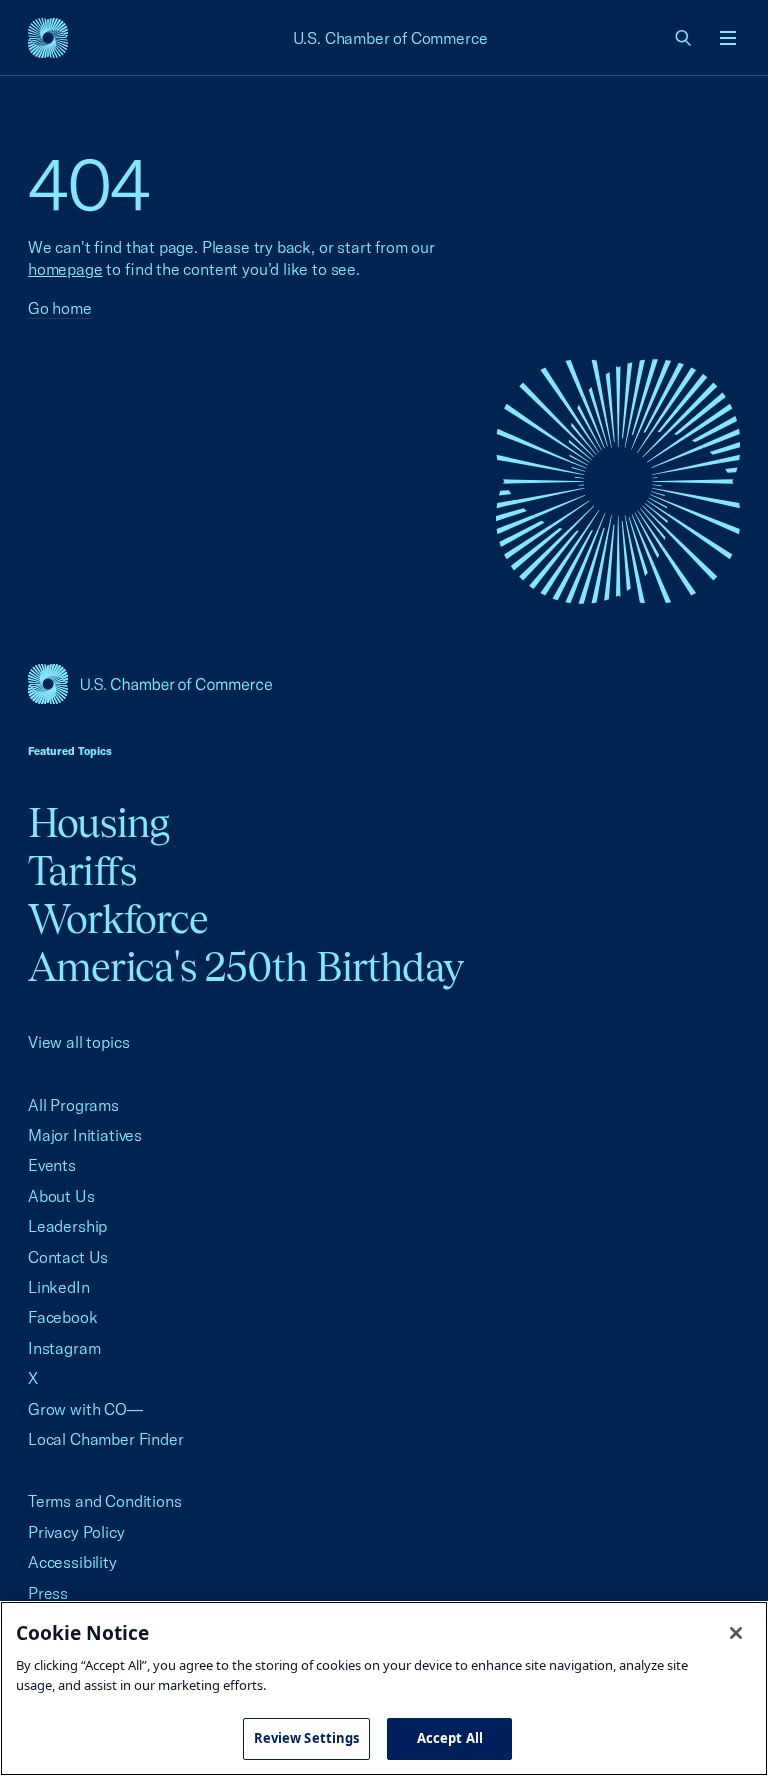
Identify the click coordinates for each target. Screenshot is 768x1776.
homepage (65, 269)
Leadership (67, 1226)
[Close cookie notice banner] (736, 1633)
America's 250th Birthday (245, 966)
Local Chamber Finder (105, 1439)
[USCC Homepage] (384, 684)
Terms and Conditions (104, 1501)
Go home (60, 308)
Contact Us (68, 1257)
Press (48, 1593)
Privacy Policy (76, 1532)
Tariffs (82, 870)
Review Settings (307, 1738)
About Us (61, 1196)
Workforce (118, 918)
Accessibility (72, 1562)
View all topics (78, 1042)
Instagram (64, 1348)
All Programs (73, 1105)
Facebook (63, 1317)
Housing (98, 822)
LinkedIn (59, 1287)
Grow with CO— (85, 1409)
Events (52, 1165)
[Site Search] (684, 38)
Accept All (450, 1738)
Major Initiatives (85, 1135)
